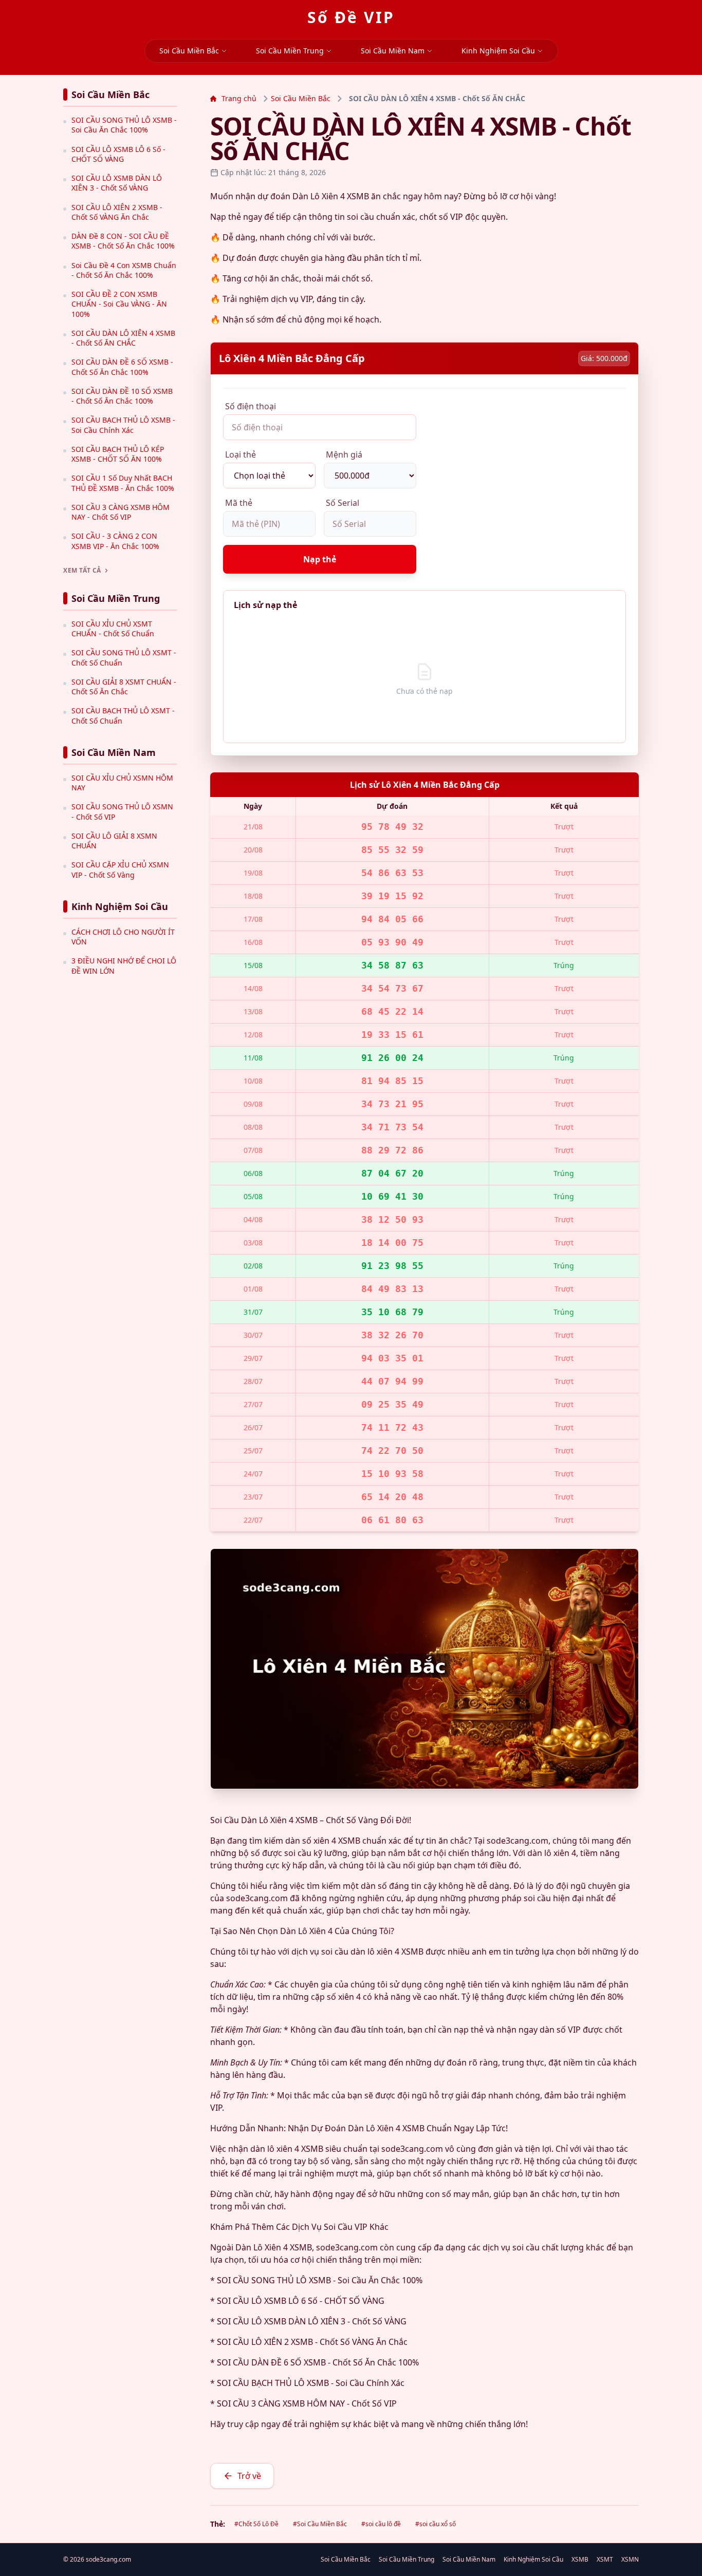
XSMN (630, 2560)
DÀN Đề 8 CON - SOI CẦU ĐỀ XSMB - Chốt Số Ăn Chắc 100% (123, 241)
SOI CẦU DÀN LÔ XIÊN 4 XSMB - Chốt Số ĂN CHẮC (123, 338)
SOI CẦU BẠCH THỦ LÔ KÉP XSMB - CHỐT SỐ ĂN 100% (118, 454)
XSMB (580, 2560)
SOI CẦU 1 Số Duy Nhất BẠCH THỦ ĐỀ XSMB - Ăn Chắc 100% (123, 483)
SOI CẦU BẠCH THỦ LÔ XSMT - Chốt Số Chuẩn (123, 715)
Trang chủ (239, 98)
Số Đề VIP (351, 17)
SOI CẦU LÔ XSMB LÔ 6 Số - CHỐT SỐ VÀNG (118, 154)
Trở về (249, 2476)
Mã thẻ (239, 503)
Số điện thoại (251, 406)
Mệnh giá (344, 454)
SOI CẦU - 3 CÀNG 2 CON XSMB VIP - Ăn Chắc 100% (115, 541)
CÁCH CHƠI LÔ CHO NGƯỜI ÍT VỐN (123, 937)
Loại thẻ (241, 454)
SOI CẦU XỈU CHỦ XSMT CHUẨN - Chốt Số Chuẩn (113, 629)
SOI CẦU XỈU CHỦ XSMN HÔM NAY (122, 783)
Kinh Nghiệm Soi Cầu (498, 51)
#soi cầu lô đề (381, 2524)
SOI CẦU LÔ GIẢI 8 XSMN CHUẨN (114, 841)
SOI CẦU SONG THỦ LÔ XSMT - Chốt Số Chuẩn (124, 657)
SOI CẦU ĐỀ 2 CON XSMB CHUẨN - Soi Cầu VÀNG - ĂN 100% (119, 304)
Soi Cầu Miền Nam (393, 51)
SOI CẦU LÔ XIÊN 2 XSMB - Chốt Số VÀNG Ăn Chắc (117, 212)
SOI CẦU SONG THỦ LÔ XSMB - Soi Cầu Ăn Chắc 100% (124, 125)
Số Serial (343, 503)
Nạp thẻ (320, 559)
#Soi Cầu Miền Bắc (320, 2524)
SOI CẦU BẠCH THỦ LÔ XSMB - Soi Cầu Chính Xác (123, 425)
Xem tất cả (82, 571)
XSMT (605, 2560)
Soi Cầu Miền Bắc (189, 51)
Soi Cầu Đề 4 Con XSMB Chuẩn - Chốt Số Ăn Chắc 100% (124, 270)
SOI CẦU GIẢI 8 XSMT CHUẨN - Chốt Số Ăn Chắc (124, 687)
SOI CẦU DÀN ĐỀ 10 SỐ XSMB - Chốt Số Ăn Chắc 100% (122, 396)
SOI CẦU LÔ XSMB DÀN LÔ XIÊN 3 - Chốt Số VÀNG (117, 183)
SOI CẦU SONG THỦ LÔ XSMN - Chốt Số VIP (122, 811)
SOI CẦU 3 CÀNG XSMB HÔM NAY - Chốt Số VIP (121, 512)
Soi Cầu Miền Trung (290, 51)
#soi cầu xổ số (436, 2524)
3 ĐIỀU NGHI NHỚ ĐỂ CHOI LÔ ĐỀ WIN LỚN (124, 965)
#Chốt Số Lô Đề (256, 2524)
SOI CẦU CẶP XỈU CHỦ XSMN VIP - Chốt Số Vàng (120, 869)
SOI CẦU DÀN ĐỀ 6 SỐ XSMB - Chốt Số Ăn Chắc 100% (122, 367)
